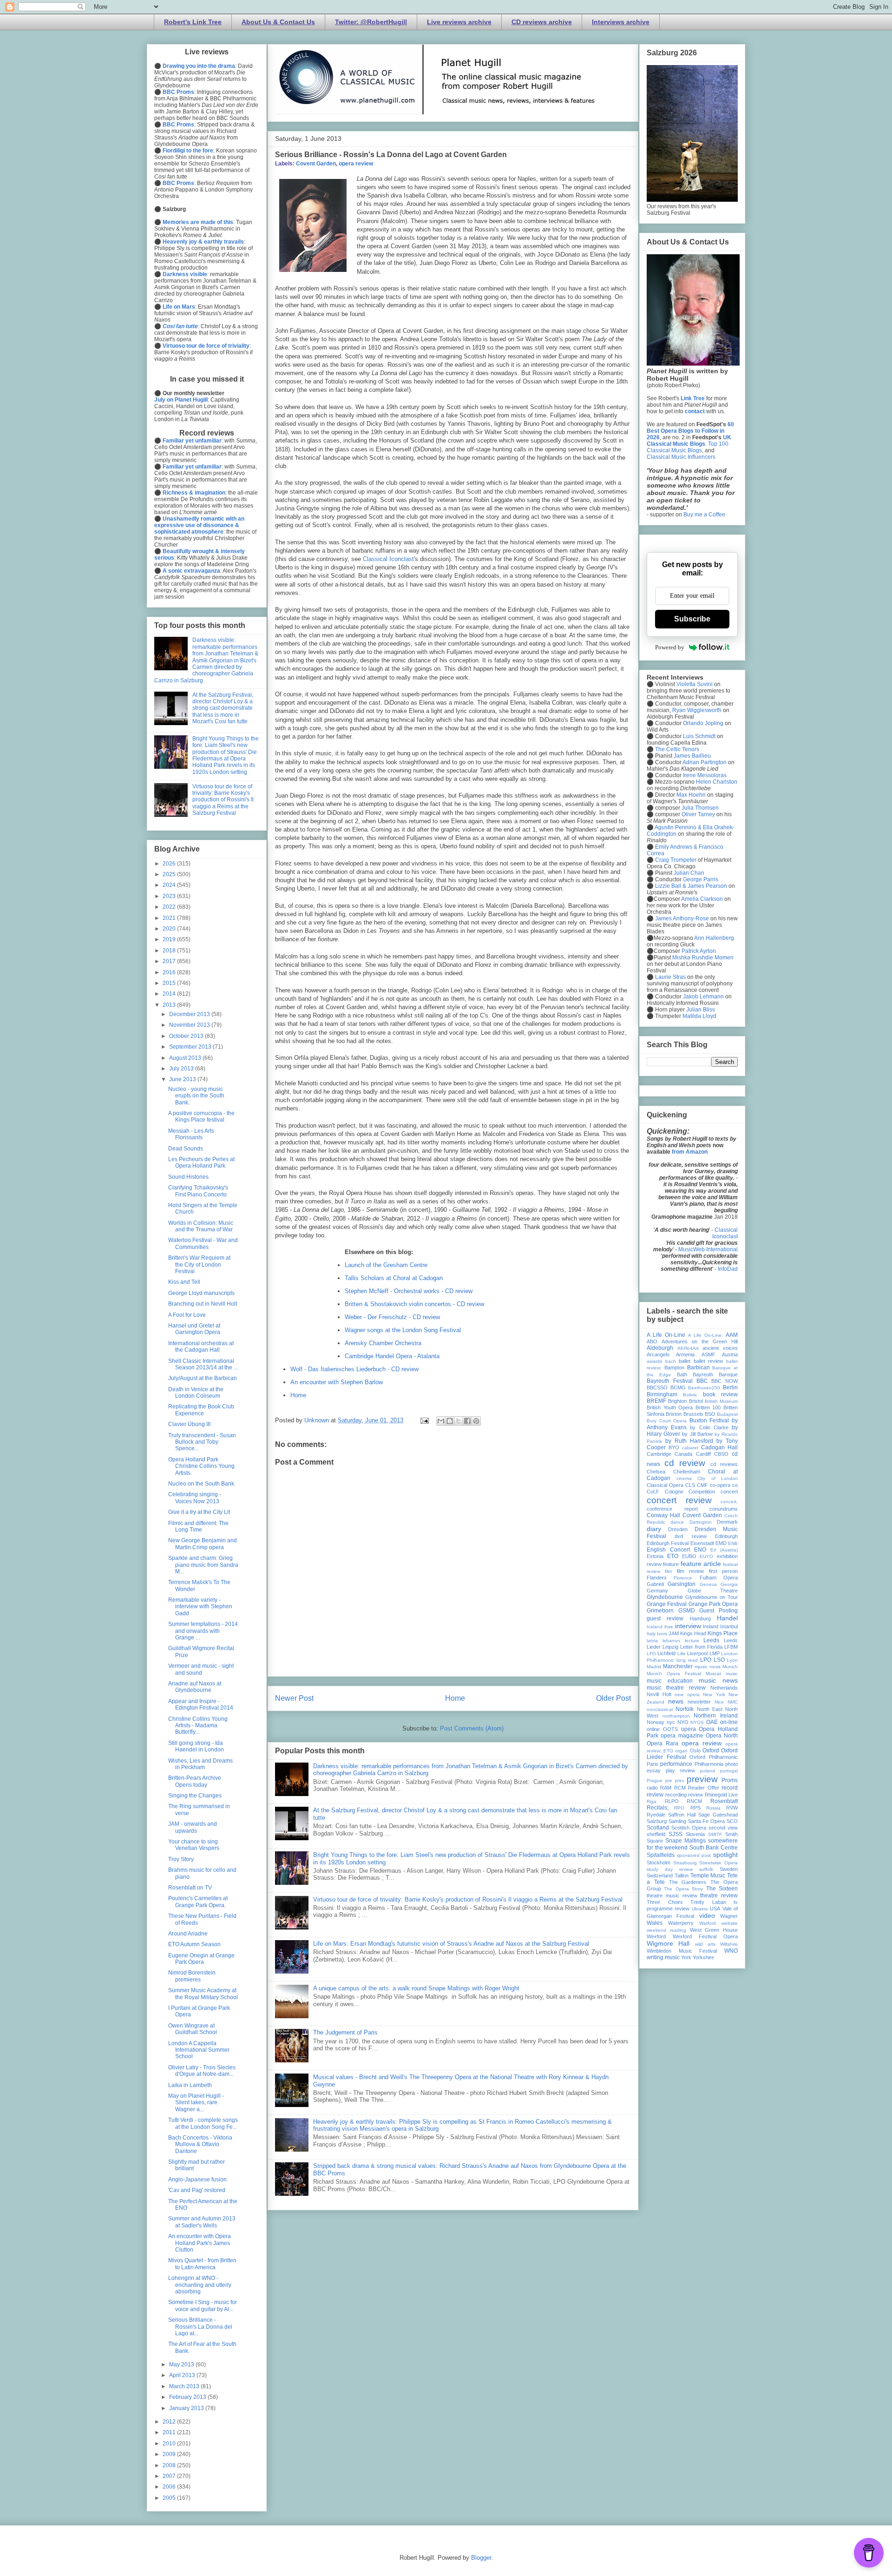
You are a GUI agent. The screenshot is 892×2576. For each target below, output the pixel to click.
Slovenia (695, 1834)
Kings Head (693, 1633)
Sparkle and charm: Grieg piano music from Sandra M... (203, 1565)
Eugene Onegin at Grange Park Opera (201, 1959)
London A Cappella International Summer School (199, 2050)
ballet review (708, 1361)
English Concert (668, 1550)
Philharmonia (709, 1764)
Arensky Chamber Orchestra (383, 1343)
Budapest (727, 1414)
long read (687, 1660)
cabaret (690, 1448)
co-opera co (724, 1485)
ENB (733, 1543)
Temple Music (708, 1876)
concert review (679, 1500)
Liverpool (697, 1653)
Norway (656, 1722)
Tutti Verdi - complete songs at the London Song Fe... (203, 2123)
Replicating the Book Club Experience (201, 1410)
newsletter (699, 1702)
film (668, 1571)
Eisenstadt (702, 1543)
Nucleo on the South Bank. (202, 1484)
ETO (673, 1556)
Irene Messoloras (705, 775)
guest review (665, 1618)
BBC (702, 1381)
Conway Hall (663, 1515)
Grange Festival (667, 1604)
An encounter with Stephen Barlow (337, 1382)
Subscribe (692, 619)
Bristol (696, 1401)
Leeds (711, 1640)
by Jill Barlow (697, 1434)
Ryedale (656, 1815)
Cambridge (659, 1454)
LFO (651, 1654)
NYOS (697, 1722)
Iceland (655, 1627)
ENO (700, 1550)
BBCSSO (657, 1387)
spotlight (725, 1855)
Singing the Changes (195, 1796)
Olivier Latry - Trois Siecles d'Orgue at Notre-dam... (202, 2071)
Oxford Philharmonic (714, 1757)
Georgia (729, 1584)
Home (298, 1395)
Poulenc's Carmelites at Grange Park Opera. (198, 1902)
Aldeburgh (660, 1348)
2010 (170, 2444)
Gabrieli (655, 1584)
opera (689, 1729)
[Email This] (441, 1421)
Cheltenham (687, 1472)
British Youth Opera (670, 1407)
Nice (719, 1702)
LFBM (731, 1647)
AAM (732, 1335)
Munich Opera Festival (674, 1674)
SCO (732, 1821)
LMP (715, 1653)
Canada (683, 1454)
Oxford (711, 1750)
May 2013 (182, 2365)
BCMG (678, 1387)
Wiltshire (729, 1944)
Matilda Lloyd (699, 1016)
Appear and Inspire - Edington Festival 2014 (201, 1704)
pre (669, 1780)
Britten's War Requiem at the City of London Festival (199, 1265)
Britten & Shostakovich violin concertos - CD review (414, 1304)
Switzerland (660, 1876)
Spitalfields (661, 1855)
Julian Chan (689, 873)
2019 (170, 939)
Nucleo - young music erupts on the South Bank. (196, 1096)
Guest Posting (718, 1611)
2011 (170, 2432)
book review (720, 1394)
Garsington (682, 1584)
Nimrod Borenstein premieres (192, 1976)
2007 (170, 2476)
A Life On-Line (666, 1335)
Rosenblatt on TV (190, 1888)
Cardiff (703, 1454)
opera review (356, 164)
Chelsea (656, 1472)
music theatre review (676, 1688)
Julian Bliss (701, 1010)
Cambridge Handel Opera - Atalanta (392, 1356)
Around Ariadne (188, 1934)
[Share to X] (459, 1421)
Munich (730, 1667)
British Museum (721, 1401)
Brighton (677, 1401)
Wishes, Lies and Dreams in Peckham (200, 1764)
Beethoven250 (704, 1388)
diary (654, 1529)
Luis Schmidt (699, 736)
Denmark (727, 1522)
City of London (718, 1478)
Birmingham (662, 1394)
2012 (170, 2422)
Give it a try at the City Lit (199, 1512)
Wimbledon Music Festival (682, 1951)
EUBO (689, 1556)
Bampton (674, 1367)
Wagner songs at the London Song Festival (403, 1330)
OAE (712, 1722)
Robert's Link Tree (193, 22)
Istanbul (729, 1626)
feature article (701, 1564)
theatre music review (672, 1896)
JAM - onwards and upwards (193, 1827)
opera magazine (682, 1736)
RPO (679, 1808)
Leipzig (670, 1647)
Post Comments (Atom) (472, 1728)
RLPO (672, 1801)
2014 (170, 994)
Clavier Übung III (189, 1424)
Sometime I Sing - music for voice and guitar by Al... (203, 2305)
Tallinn (682, 1876)
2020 (170, 929)
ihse (669, 1627)
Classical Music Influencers (681, 457)
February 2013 (188, 2397)
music (732, 1674)
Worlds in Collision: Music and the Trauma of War (201, 1226)
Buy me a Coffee (704, 515)
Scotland (658, 1828)
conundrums (724, 1509)
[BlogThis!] (450, 1421)
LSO (719, 1660)
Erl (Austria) (724, 1550)
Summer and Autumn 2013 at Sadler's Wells (202, 2222)
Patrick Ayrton (699, 951)
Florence (683, 1578)
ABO (652, 1341)
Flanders (657, 1578)
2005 (170, 2498)
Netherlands (724, 1688)
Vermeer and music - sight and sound (201, 1669)
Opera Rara (662, 1744)
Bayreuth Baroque (715, 1374)
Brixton (674, 1414)
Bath (682, 1374)
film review (690, 1571)
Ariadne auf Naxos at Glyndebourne (195, 1687)
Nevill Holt (659, 1694)
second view (723, 1828)
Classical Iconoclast (725, 1233)
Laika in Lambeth (190, 2085)
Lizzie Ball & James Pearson (691, 886)
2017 (170, 961)
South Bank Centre (714, 1848)
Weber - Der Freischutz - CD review (392, 1317)
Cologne (674, 1492)
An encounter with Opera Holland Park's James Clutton (200, 2243)
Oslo (695, 1750)
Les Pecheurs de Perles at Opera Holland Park (201, 1163)
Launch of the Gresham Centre (386, 1265)
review (695, 1795)
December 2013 (190, 1014)
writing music (663, 1957)
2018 (170, 951)
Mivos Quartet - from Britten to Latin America (202, 2264)
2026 (170, 864)
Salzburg (657, 1821)
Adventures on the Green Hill (700, 1341)
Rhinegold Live (721, 1795)
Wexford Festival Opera (705, 1936)
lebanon (671, 1641)
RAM (666, 1788)
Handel (727, 1618)
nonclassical (660, 1709)
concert (729, 1492)
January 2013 (187, 2408)
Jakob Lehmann (703, 997)
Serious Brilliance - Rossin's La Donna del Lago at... (200, 2327)
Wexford (656, 1936)
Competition (702, 1492)
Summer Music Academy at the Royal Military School (203, 1994)
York (686, 1957)
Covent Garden (316, 164)
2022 (170, 907)
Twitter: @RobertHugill (371, 22)
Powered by (670, 647)
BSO (710, 1414)
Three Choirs (665, 1902)
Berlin (730, 1387)
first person (723, 1571)
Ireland (711, 1626)
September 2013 (191, 1047)
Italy (651, 1634)
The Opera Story (683, 1889)
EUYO (706, 1556)
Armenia (685, 1354)
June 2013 (183, 1079)
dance (677, 1522)
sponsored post (694, 1855)
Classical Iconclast (388, 559)
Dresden (678, 1529)
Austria (730, 1354)
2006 (170, 2487)
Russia (713, 1808)
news (676, 1701)
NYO (683, 1722)
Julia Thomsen (700, 808)
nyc (671, 1722)
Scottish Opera (689, 1828)
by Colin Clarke (709, 1427)
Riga (652, 1801)
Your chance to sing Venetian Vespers (194, 1845)
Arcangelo (658, 1354)
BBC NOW (725, 1381)
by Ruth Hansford (689, 1441)
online (653, 1729)
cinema (684, 1478)
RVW (732, 1808)
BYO (674, 1447)
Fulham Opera (719, 1578)
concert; (729, 1502)
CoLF (653, 1492)
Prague (655, 1780)
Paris (653, 1764)
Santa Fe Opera (707, 1821)
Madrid (654, 1667)
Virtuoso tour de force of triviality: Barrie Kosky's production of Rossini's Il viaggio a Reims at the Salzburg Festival (468, 1899)
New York (714, 1694)
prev (680, 1780)
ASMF (708, 1354)
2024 (170, 885)
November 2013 (190, 1025)
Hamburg (700, 1618)
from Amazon (690, 1152)
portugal (729, 1771)
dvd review (690, 1536)
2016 (170, 972)
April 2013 (183, 2375)
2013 (170, 1005)
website (730, 1923)
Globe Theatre (713, 1591)
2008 (170, 2465)
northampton (676, 1716)
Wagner (729, 1916)
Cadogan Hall (719, 1447)
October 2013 (187, 1036)
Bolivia (690, 1395)
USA (715, 1909)
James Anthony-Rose (682, 918)
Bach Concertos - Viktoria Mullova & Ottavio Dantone (200, 2144)
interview (688, 1626)
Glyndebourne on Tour (712, 1597)
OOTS (670, 1729)
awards (654, 1361)
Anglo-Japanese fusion (197, 2180)
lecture (692, 1641)
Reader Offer (703, 1788)
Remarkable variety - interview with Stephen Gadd (200, 1607)
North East (710, 1709)
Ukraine (700, 1909)
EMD (721, 1543)
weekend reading (666, 1930)
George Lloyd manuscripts (201, 1293)
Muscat (713, 1674)
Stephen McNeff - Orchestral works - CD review (409, 1291)
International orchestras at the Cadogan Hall (201, 1347)
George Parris (701, 879)
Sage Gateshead (718, 1815)
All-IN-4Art (688, 1348)
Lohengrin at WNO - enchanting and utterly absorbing (200, 2285)
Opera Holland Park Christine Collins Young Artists (201, 1466)
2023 (170, 896)
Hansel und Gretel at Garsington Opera (194, 1329)
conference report (672, 1509)
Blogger (481, 2558)
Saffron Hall (682, 1815)
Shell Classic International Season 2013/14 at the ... (203, 1364)
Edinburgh (726, 1536)
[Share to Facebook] (467, 1421)
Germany (657, 1591)
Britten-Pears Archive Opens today (195, 1781)
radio (652, 1788)
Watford (708, 1923)
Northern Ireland (716, 1716)
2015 (170, 983)
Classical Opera (665, 1485)
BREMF (656, 1401)
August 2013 (186, 1058)
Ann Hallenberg (714, 938)
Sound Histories (188, 1177)
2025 (170, 874)
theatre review (719, 1896)
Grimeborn (660, 1611)
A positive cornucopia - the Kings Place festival (201, 1116)
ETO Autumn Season (194, 1944)
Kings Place (723, 1633)
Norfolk (685, 1709)
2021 (170, 918)
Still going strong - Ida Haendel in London (196, 1746)
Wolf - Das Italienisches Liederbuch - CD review (354, 1369)
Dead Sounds (186, 1149)
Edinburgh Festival (668, 1543)
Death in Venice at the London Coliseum (196, 1393)
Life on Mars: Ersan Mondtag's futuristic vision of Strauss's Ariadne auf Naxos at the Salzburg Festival (451, 1944)
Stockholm (659, 1863)
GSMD (687, 1611)
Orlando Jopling (703, 723)
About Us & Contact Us (278, 22)
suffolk (706, 1869)
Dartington (701, 1522)
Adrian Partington (705, 762)
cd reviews (724, 1464)
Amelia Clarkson (702, 899)
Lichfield (666, 1653)
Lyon (732, 1660)
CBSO (721, 1454)
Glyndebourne (665, 1597)
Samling (677, 1821)
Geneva (708, 1584)
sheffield (656, 1834)
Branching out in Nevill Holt (203, 1304)
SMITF (715, 1834)
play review (680, 1770)
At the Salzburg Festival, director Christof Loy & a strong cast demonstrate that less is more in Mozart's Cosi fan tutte (223, 708)
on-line (729, 1722)
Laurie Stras (670, 977)
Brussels (693, 1414)
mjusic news (708, 1667)
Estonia (655, 1556)
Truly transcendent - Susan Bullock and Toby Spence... (202, 1442)
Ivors (662, 1634)
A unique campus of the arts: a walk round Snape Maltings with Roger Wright (416, 1988)
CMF (702, 1485)
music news (718, 1680)
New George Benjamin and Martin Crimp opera (203, 1544)
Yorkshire (703, 1957)
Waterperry (681, 1923)
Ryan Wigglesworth (697, 710)
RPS (695, 1808)
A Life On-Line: (705, 1335)
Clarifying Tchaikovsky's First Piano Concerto (198, 1191)
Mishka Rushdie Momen (703, 958)
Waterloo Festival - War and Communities (203, 1243)
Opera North (722, 1736)
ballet (685, 1361)
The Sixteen (722, 1889)
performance (676, 1764)
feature (671, 1564)
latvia (652, 1641)
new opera (687, 1694)
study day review (670, 1869)
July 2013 (182, 1069)
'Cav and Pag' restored (197, 2190)
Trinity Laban (708, 1902)
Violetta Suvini (695, 684)
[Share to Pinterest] (476, 1421)
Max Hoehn (691, 795)
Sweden (729, 1869)
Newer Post (294, 1698)
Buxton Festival (709, 1420)
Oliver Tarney (698, 814)
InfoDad (728, 1269)
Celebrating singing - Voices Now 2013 (195, 1498)
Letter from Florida (701, 1647)
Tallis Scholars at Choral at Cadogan (394, 1278)
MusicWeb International (708, 1249)
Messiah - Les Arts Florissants (191, 1134)
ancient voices (720, 1348)
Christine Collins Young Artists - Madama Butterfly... (198, 1726)
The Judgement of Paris (345, 2032)
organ (681, 1751)
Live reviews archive (459, 22)
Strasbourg (685, 1863)
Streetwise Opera (718, 1863)
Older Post (613, 1698)
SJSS (676, 1834)
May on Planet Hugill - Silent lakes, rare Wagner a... (196, 2103)
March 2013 (185, 2386)
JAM (674, 1633)
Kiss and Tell (184, 1282)
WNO (731, 1951)
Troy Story (181, 1859)
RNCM (694, 1801)
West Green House (714, 1930)
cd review (685, 1463)
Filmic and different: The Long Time (198, 1526)
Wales (655, 1923)
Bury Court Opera (667, 1421)
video (707, 1915)
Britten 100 (708, 1407)
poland (708, 1771)
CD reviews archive (542, 22)
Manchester (678, 1666)
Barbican (699, 1367)
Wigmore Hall (668, 1943)
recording (676, 1795)
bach (671, 1361)
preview (702, 1779)
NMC (733, 1702)
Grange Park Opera (713, 1604)
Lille (682, 1654)
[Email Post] (424, 1420)
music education (670, 1681)
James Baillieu (692, 756)
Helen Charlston (717, 782)
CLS (690, 1485)
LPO (706, 1660)
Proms (730, 1780)
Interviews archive (621, 22)
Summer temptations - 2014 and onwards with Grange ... (203, 1631)
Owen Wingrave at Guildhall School (193, 2029)
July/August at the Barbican (203, 1378)
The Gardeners (688, 1882)
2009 (170, 2454)
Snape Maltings (685, 1841)
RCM (680, 1788)
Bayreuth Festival (670, 1381)
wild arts (705, 1944)
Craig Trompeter (676, 860)
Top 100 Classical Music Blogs (688, 447)
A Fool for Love (187, 1315)
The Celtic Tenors (677, 749)
